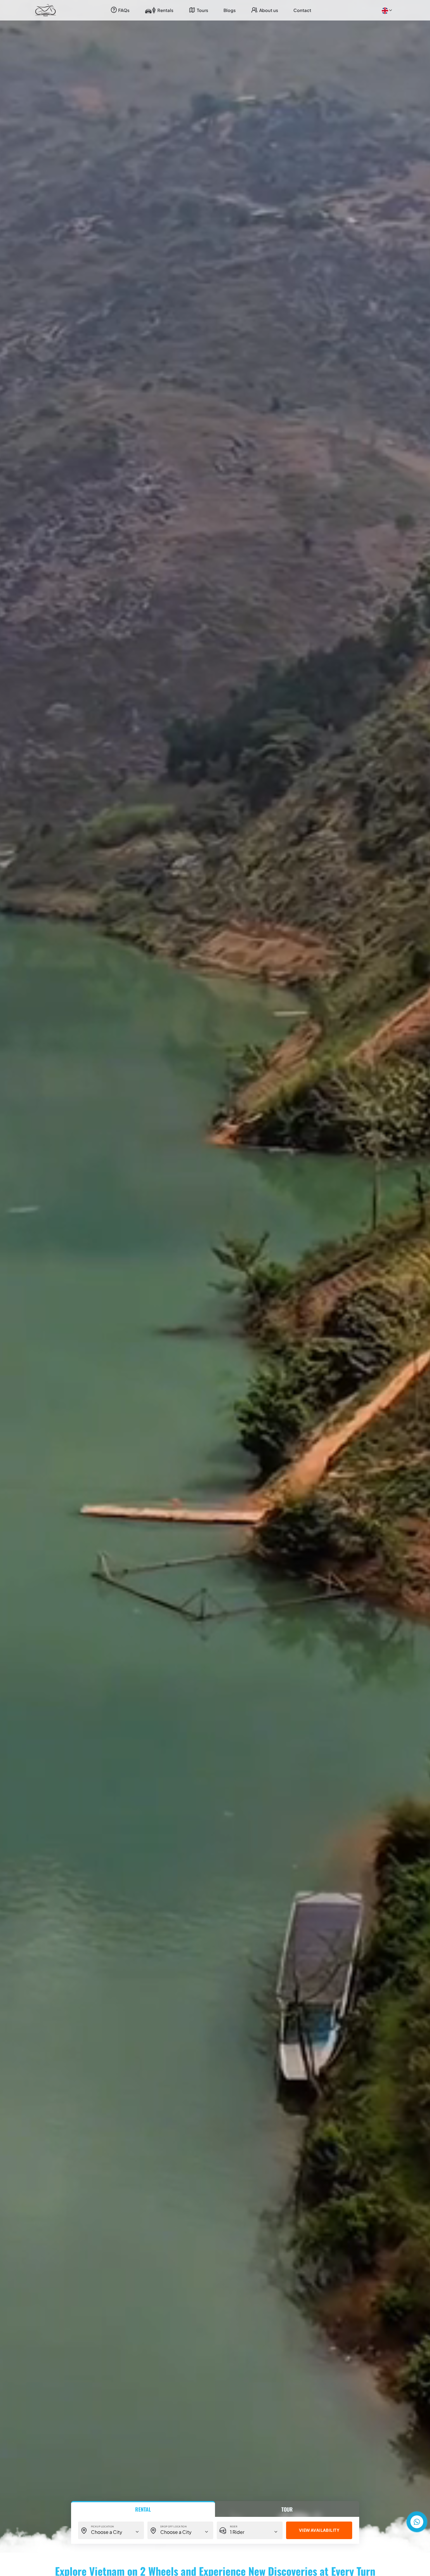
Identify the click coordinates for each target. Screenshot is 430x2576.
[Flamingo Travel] (46, 10)
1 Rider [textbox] (237, 2532)
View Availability (319, 2530)
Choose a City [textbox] (107, 2532)
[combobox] (386, 10)
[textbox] (385, 10)
